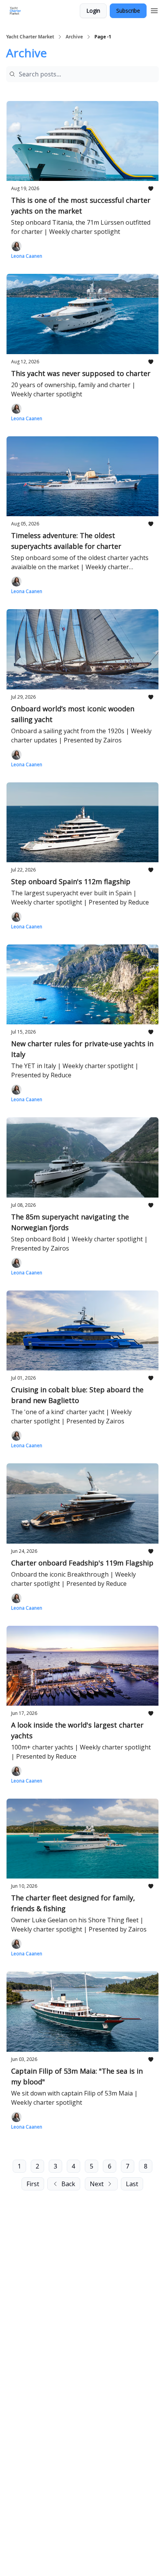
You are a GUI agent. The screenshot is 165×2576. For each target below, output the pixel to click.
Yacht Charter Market (30, 37)
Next (97, 2184)
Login (93, 11)
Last (132, 2184)
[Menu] (154, 10)
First (33, 2184)
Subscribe (128, 11)
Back (68, 2184)
